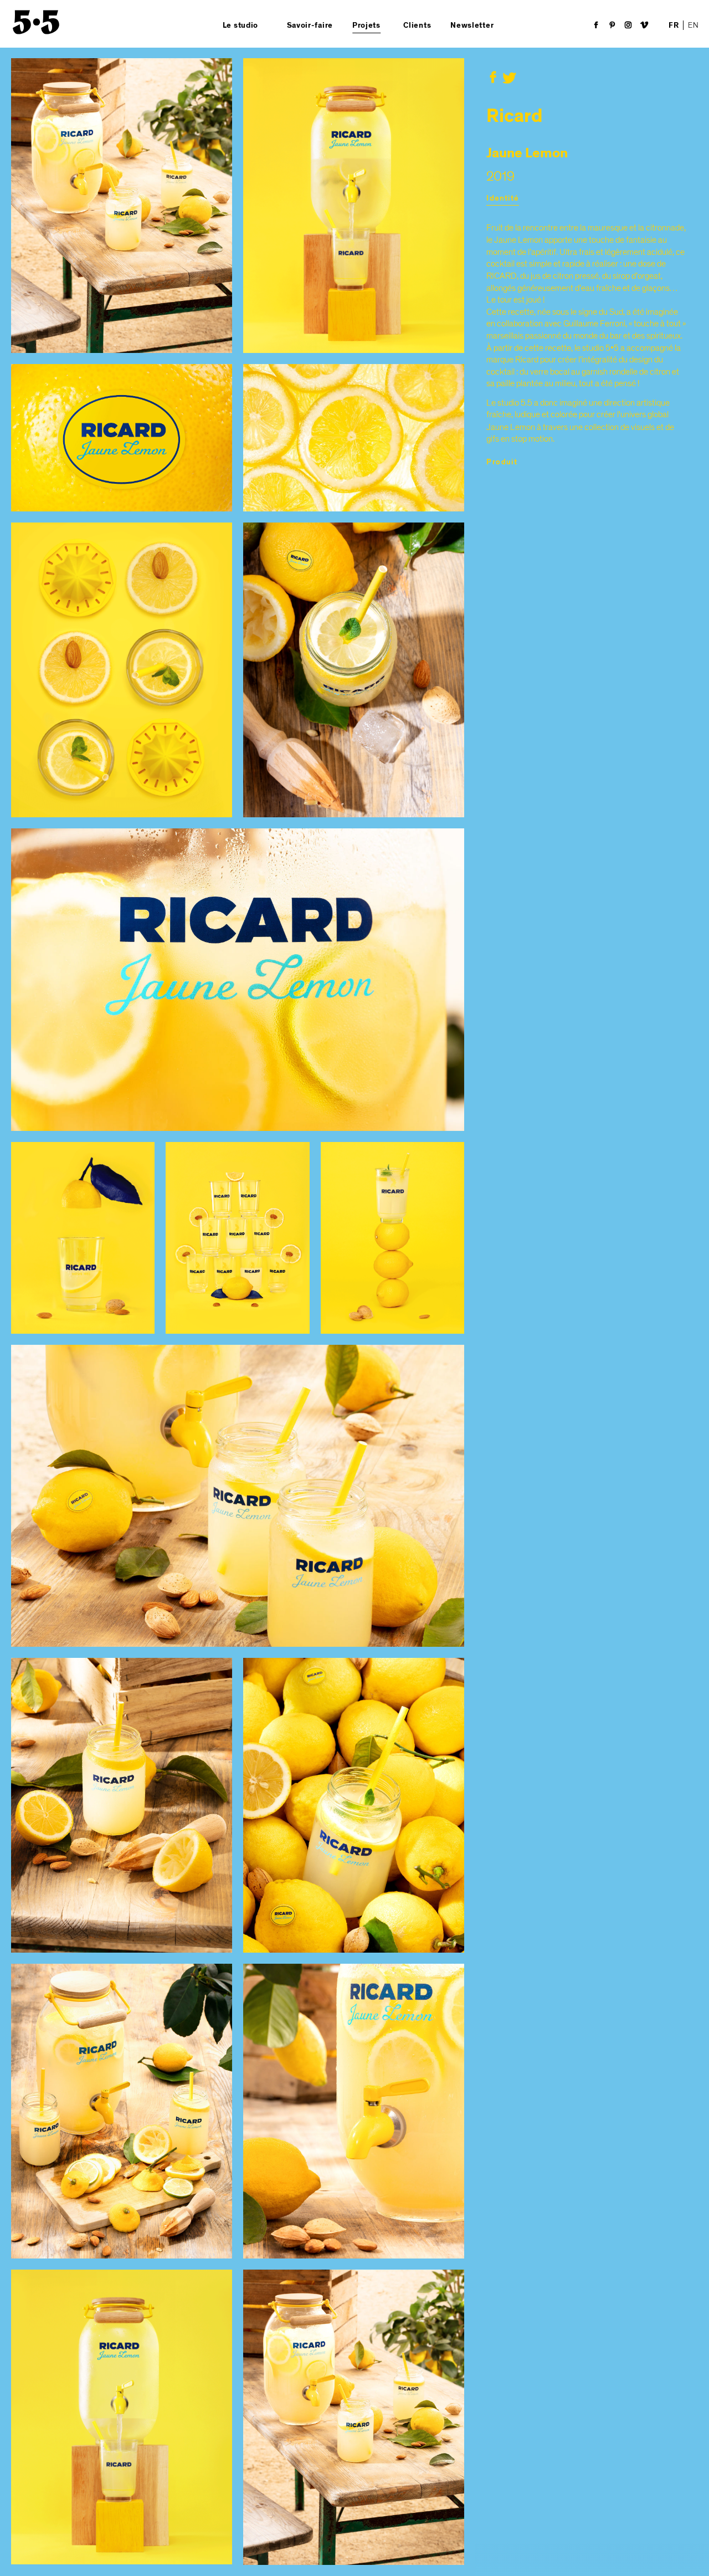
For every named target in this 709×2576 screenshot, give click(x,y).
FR (674, 25)
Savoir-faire (310, 25)
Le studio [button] (240, 25)
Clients (417, 25)
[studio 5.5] (36, 22)
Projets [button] (366, 25)
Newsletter (472, 25)
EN (693, 25)
